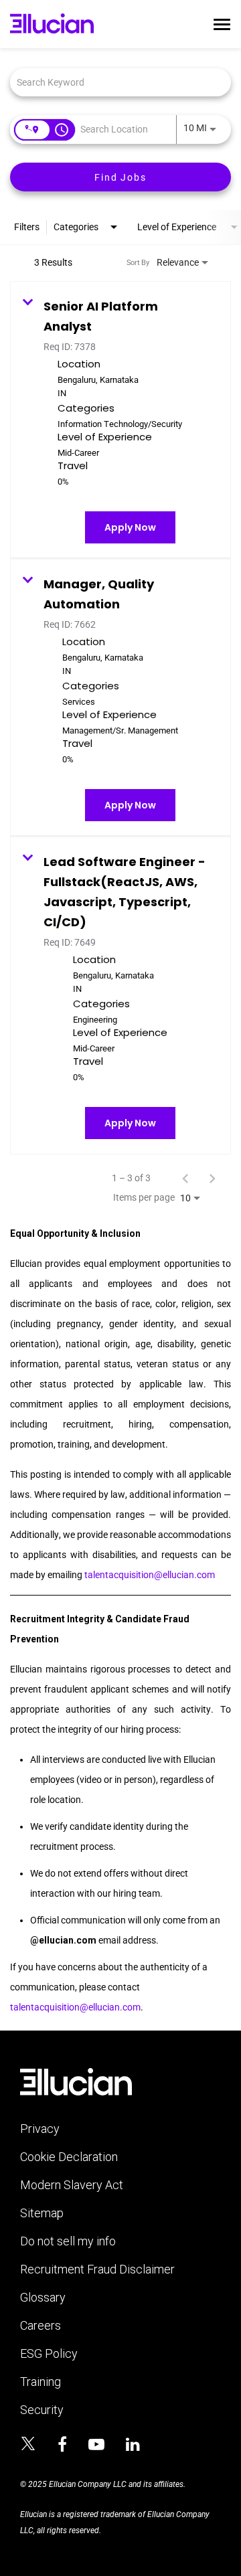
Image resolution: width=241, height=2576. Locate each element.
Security (42, 2410)
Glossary (43, 2298)
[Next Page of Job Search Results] (212, 1178)
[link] (120, 420)
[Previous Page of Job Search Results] (185, 1178)
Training (41, 2382)
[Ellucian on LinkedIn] (133, 2445)
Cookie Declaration (69, 2157)
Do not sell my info (68, 2241)
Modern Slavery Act (72, 2185)
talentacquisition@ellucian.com (150, 1575)
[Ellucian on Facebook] (62, 2445)
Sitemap (42, 2213)
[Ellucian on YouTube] (96, 2445)
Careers (41, 2326)
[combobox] (114, 82)
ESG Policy (49, 2354)
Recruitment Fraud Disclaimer (97, 2269)
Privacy (40, 2129)
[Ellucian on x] (28, 2445)
